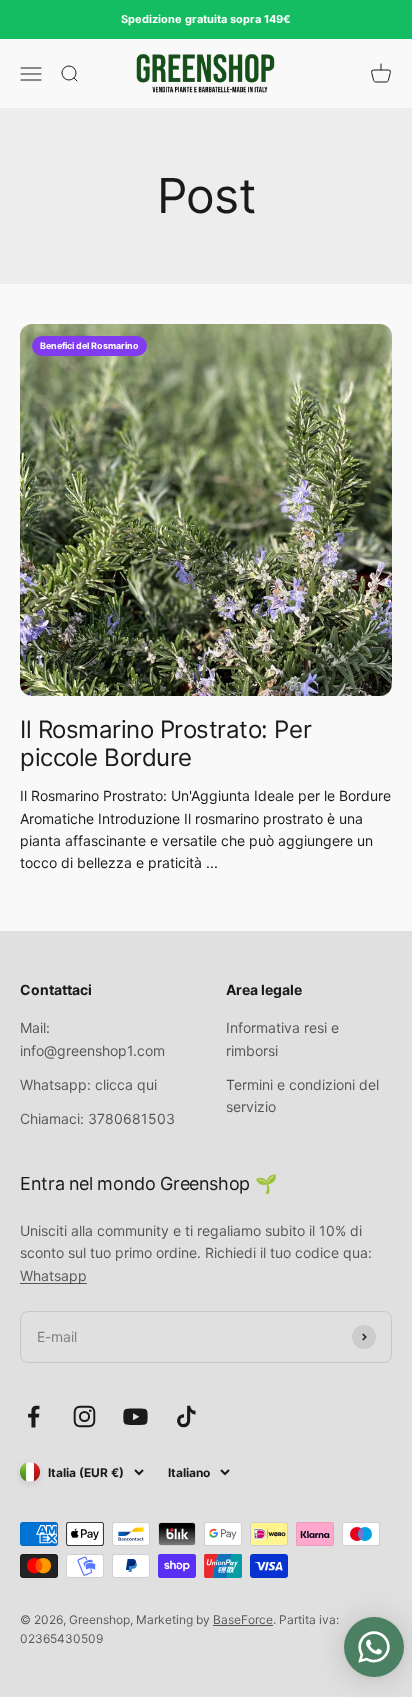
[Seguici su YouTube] (135, 1416)
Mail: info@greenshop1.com (92, 1038)
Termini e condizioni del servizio (302, 1095)
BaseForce (243, 1619)
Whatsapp (53, 1275)
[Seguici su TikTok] (186, 1416)
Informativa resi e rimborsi (282, 1038)
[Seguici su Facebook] (33, 1416)
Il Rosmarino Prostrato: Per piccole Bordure (165, 744)
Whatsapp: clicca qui (88, 1084)
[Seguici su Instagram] (84, 1416)
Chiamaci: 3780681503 (97, 1118)
